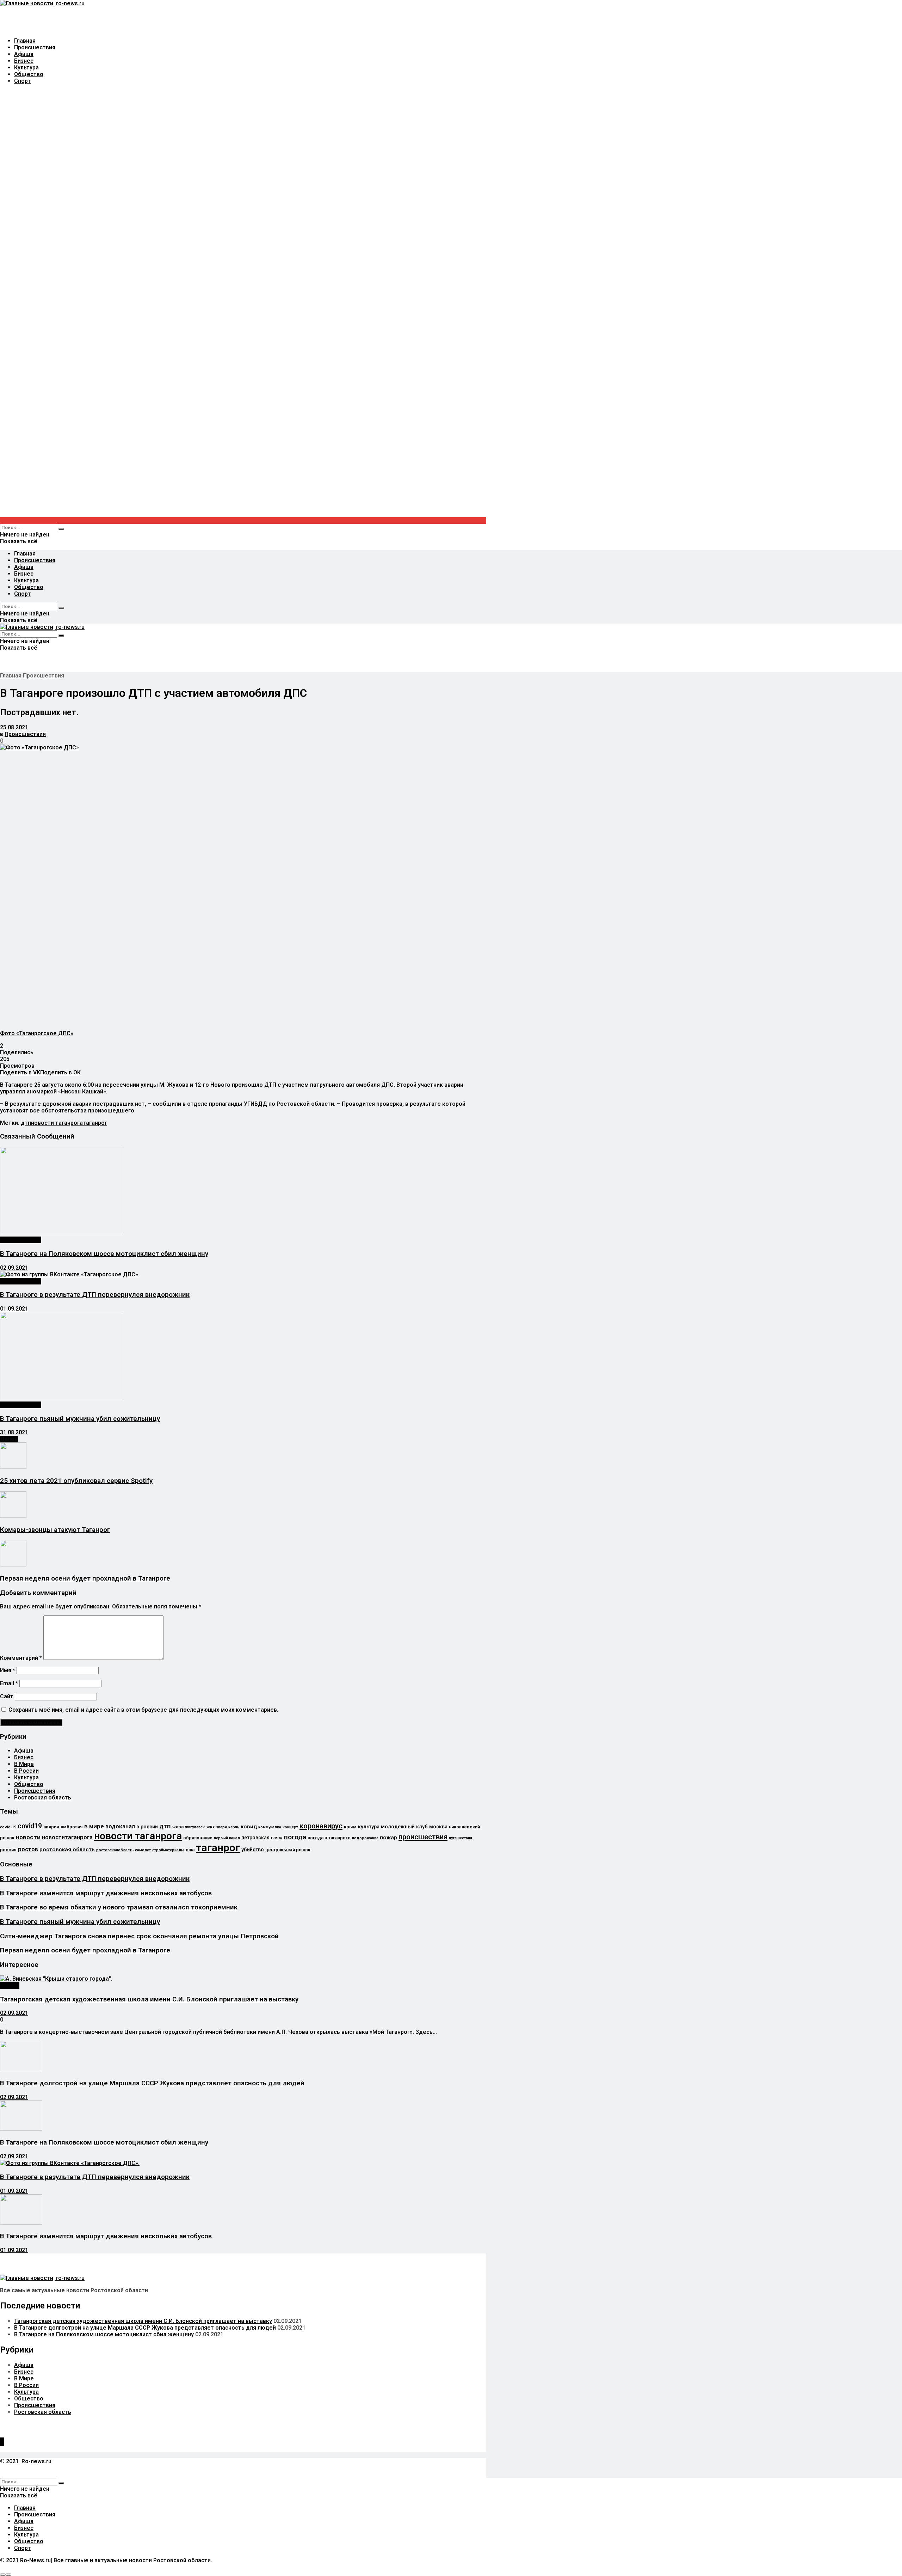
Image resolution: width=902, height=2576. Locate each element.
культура (369, 1827)
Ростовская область (43, 1798)
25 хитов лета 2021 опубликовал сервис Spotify (76, 1481)
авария (51, 1827)
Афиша (24, 54)
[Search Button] (61, 529)
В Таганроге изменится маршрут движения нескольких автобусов (106, 1893)
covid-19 (8, 1827)
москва (438, 1827)
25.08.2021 (14, 727)
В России (26, 1771)
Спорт (23, 81)
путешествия (461, 1838)
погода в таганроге (329, 1838)
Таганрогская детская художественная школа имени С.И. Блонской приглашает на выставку (149, 1999)
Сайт (7, 1696)
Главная (25, 41)
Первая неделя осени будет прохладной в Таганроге (85, 1578)
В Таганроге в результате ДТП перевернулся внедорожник (95, 1295)
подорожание (365, 1838)
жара (178, 1827)
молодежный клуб (404, 1827)
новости (28, 1837)
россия (8, 1850)
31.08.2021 (14, 1432)
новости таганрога (57, 1123)
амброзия (72, 1827)
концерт (290, 1827)
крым (350, 1827)
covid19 (30, 1826)
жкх (210, 1827)
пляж (277, 1838)
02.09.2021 (14, 1268)
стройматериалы (168, 1850)
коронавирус (321, 1826)
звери (221, 1827)
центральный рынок (288, 1850)
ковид (249, 1827)
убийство (253, 1850)
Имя (8, 1670)
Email (9, 1683)
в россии (147, 1827)
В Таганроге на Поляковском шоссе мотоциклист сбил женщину (104, 1254)
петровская (255, 1838)
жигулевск (195, 1827)
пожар (388, 1838)
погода (295, 1837)
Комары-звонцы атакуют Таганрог (55, 1530)
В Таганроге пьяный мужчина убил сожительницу (80, 1419)
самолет (143, 1850)
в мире (94, 1826)
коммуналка (270, 1827)
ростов (28, 1849)
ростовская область (67, 1850)
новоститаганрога (67, 1837)
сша (190, 1850)
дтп (26, 1123)
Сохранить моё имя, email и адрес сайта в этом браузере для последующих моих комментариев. (143, 1710)
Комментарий (21, 1658)
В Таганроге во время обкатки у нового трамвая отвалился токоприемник (119, 1907)
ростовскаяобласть (115, 1850)
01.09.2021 (14, 1309)
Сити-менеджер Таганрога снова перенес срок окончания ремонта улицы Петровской (139, 1936)
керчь (234, 1827)
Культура (26, 68)
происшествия (423, 1837)
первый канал (227, 1838)
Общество (29, 74)
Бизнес (24, 61)
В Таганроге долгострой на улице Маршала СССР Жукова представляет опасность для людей (152, 2083)
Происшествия (35, 47)
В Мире (24, 1764)
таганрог (95, 1123)
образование (198, 1838)
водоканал (120, 1826)
